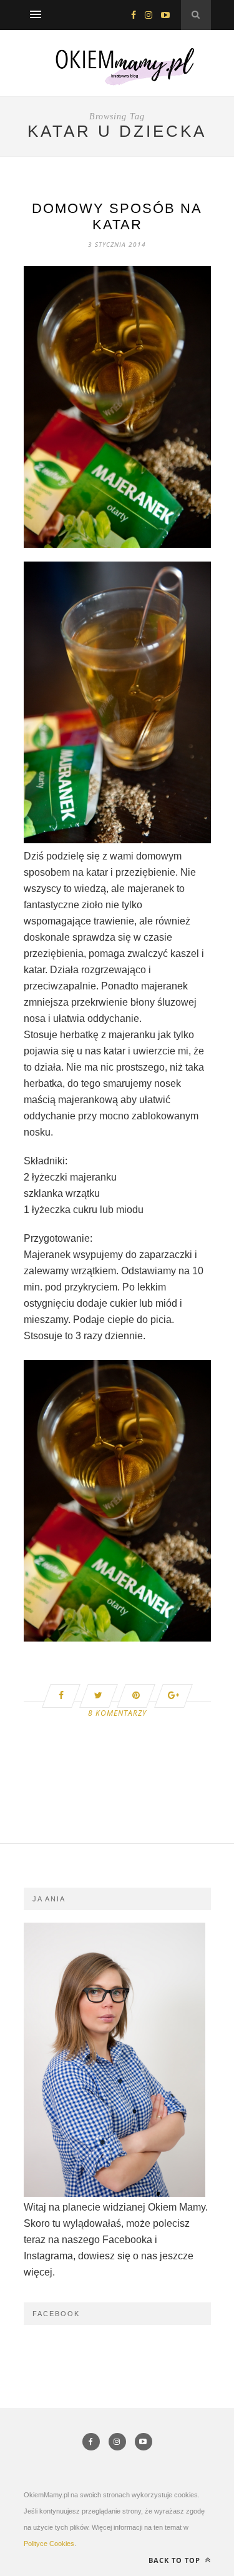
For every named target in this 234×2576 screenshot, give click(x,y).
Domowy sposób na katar (117, 216)
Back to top (176, 2560)
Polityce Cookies (49, 2544)
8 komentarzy (117, 1713)
